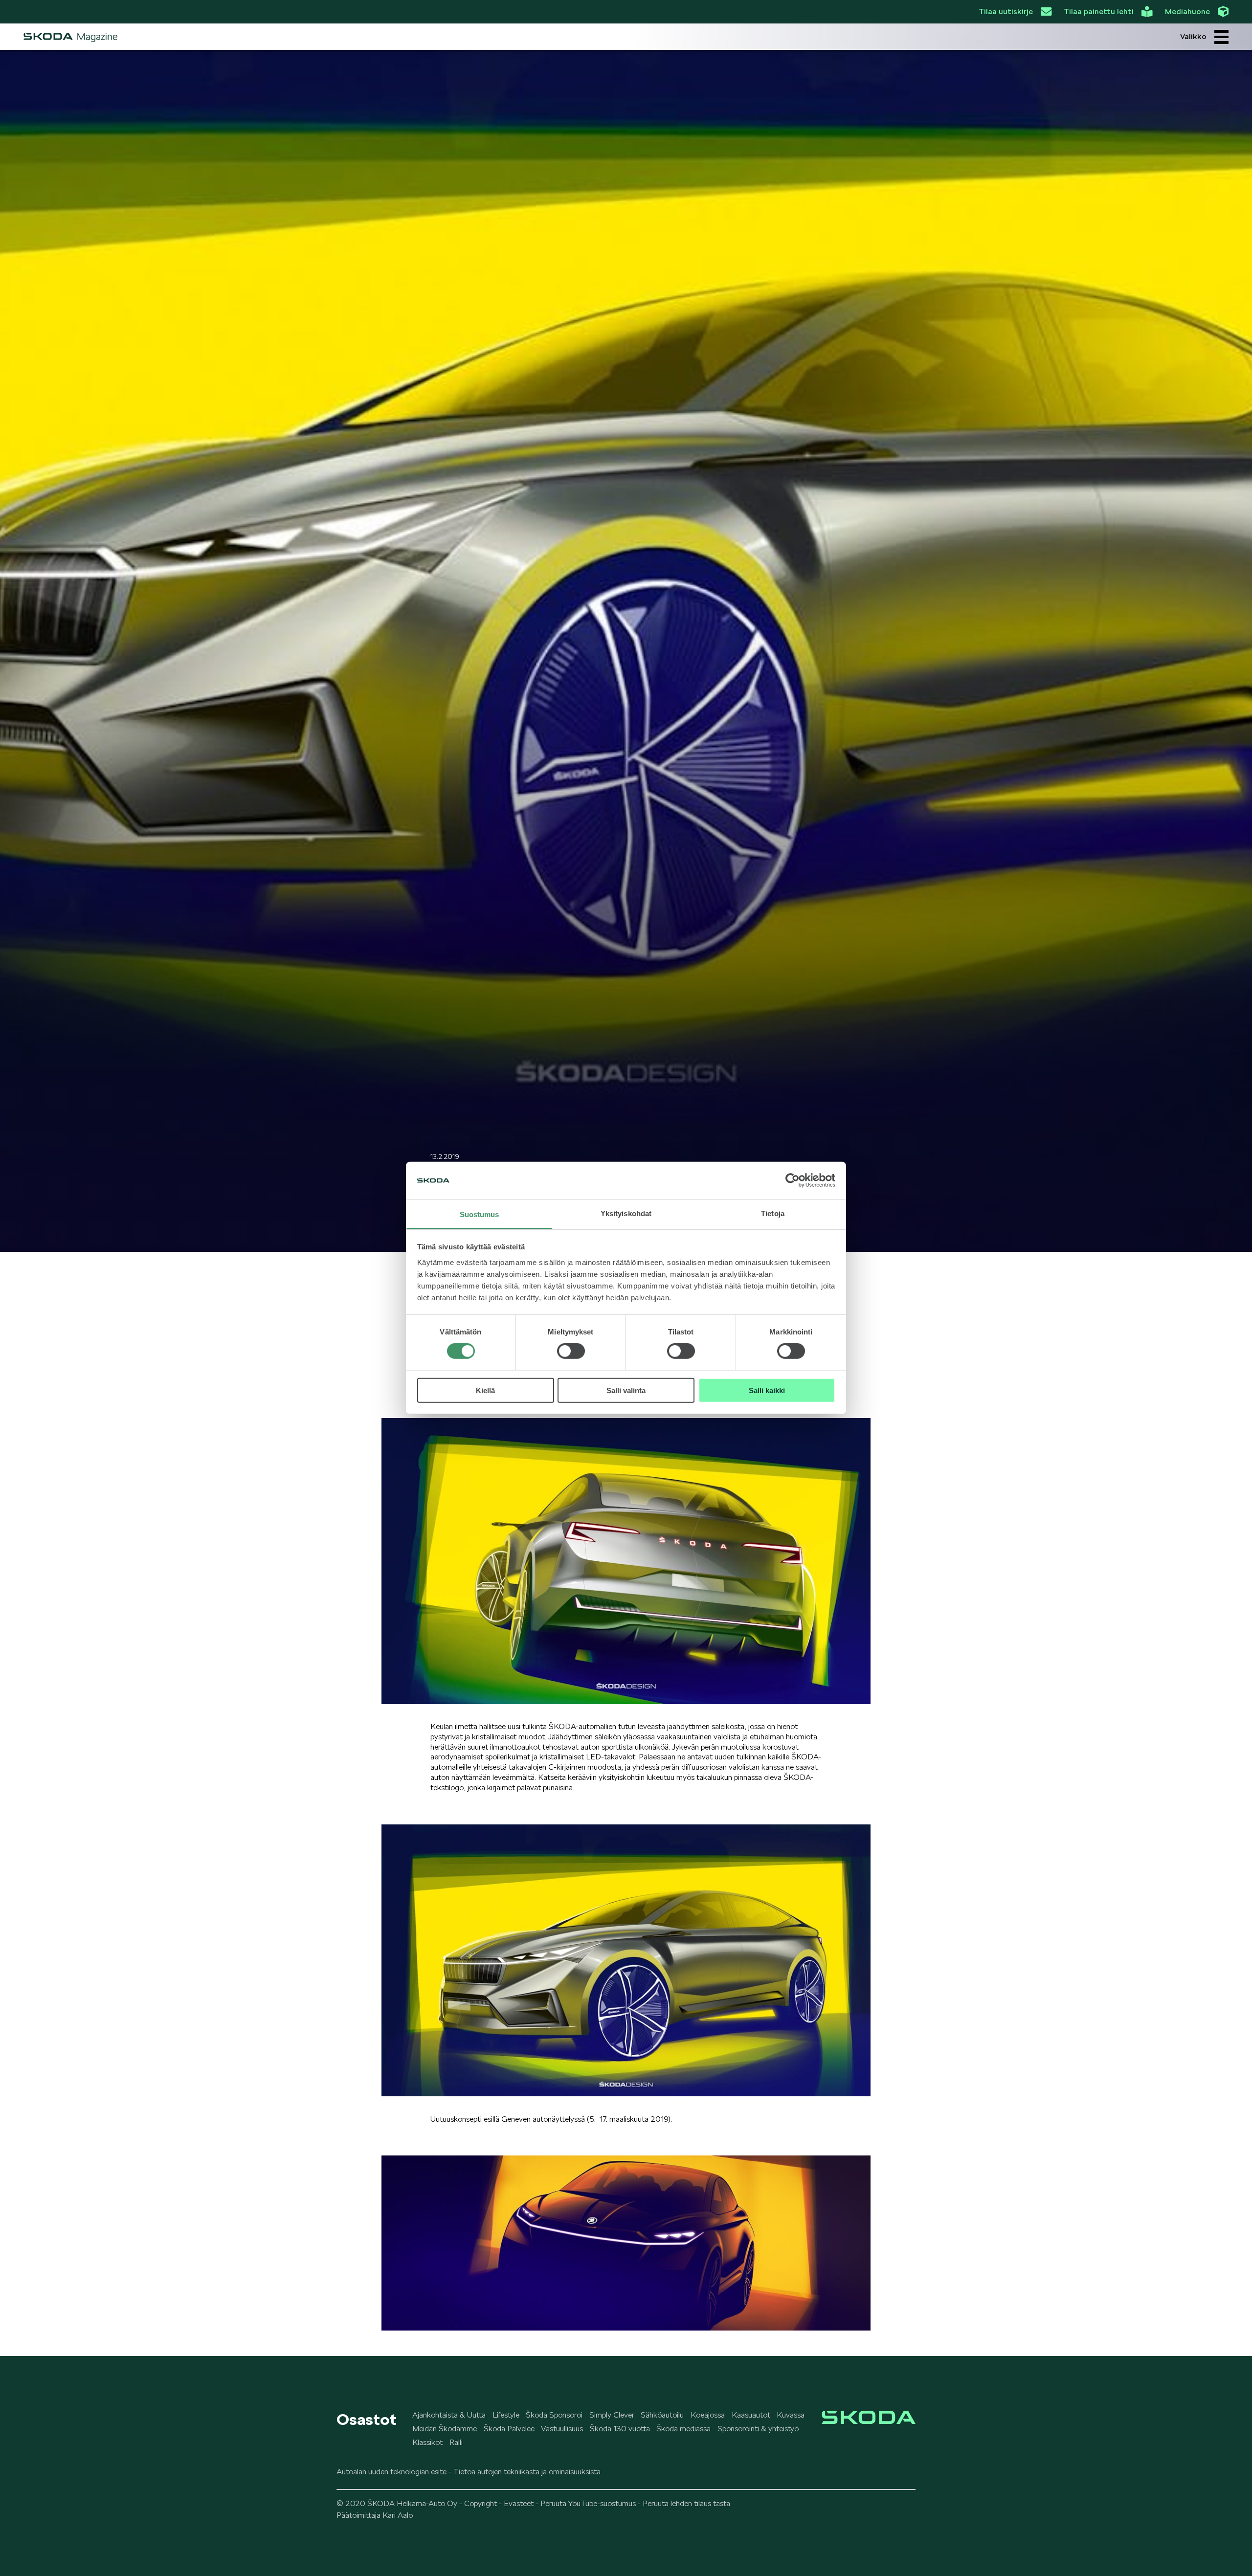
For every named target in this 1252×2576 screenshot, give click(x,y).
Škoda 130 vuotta (620, 2429)
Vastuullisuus (562, 2429)
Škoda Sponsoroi (554, 2415)
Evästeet (519, 2503)
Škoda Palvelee (509, 2429)
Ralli (456, 2442)
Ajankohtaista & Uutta (449, 2415)
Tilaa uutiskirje (1006, 11)
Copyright (481, 2503)
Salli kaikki (767, 1390)
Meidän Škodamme (445, 2429)
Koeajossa (708, 2415)
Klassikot (427, 2442)
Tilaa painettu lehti (1099, 11)
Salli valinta (626, 1390)
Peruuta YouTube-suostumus (588, 2503)
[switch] (571, 1351)
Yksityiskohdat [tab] (626, 1213)
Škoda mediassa (683, 2429)
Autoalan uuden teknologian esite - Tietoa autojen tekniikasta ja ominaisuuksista (469, 2472)
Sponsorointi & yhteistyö (758, 2429)
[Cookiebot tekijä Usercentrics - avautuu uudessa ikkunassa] (793, 1180)
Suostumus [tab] (480, 1214)
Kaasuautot (751, 2415)
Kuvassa (791, 2415)
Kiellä (485, 1390)
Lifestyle (506, 2415)
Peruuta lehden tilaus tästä (686, 2503)
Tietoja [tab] (773, 1213)
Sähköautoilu (662, 2415)
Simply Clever (612, 2415)
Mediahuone (1187, 11)
